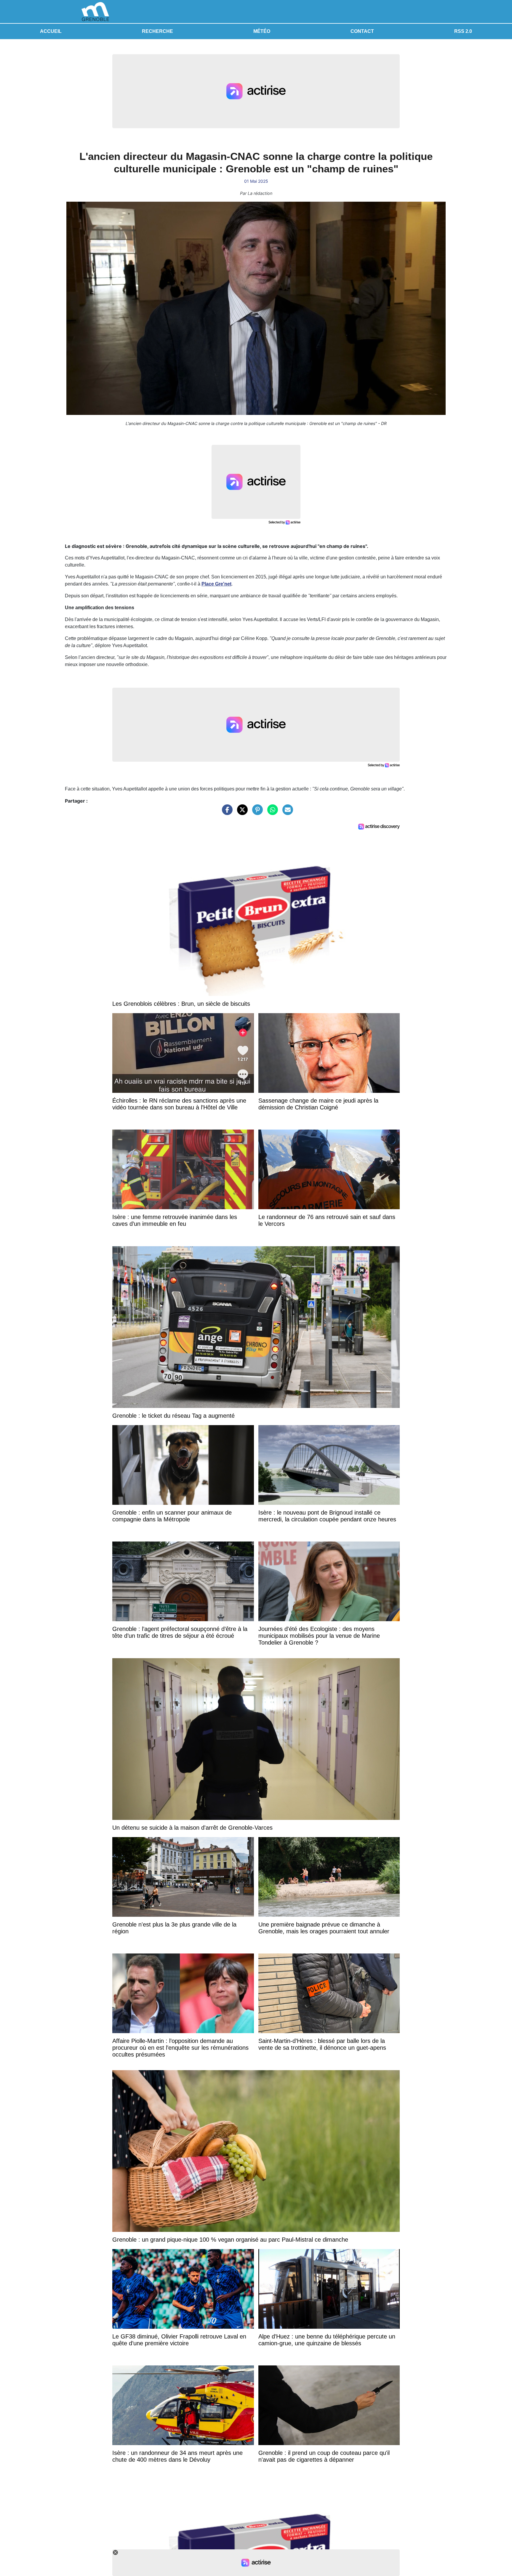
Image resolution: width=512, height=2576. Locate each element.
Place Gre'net (216, 584)
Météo (262, 31)
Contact (362, 31)
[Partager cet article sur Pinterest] (256, 813)
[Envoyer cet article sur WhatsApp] (271, 813)
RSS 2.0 (463, 31)
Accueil (51, 31)
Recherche (157, 31)
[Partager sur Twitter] (241, 813)
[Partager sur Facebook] (226, 813)
